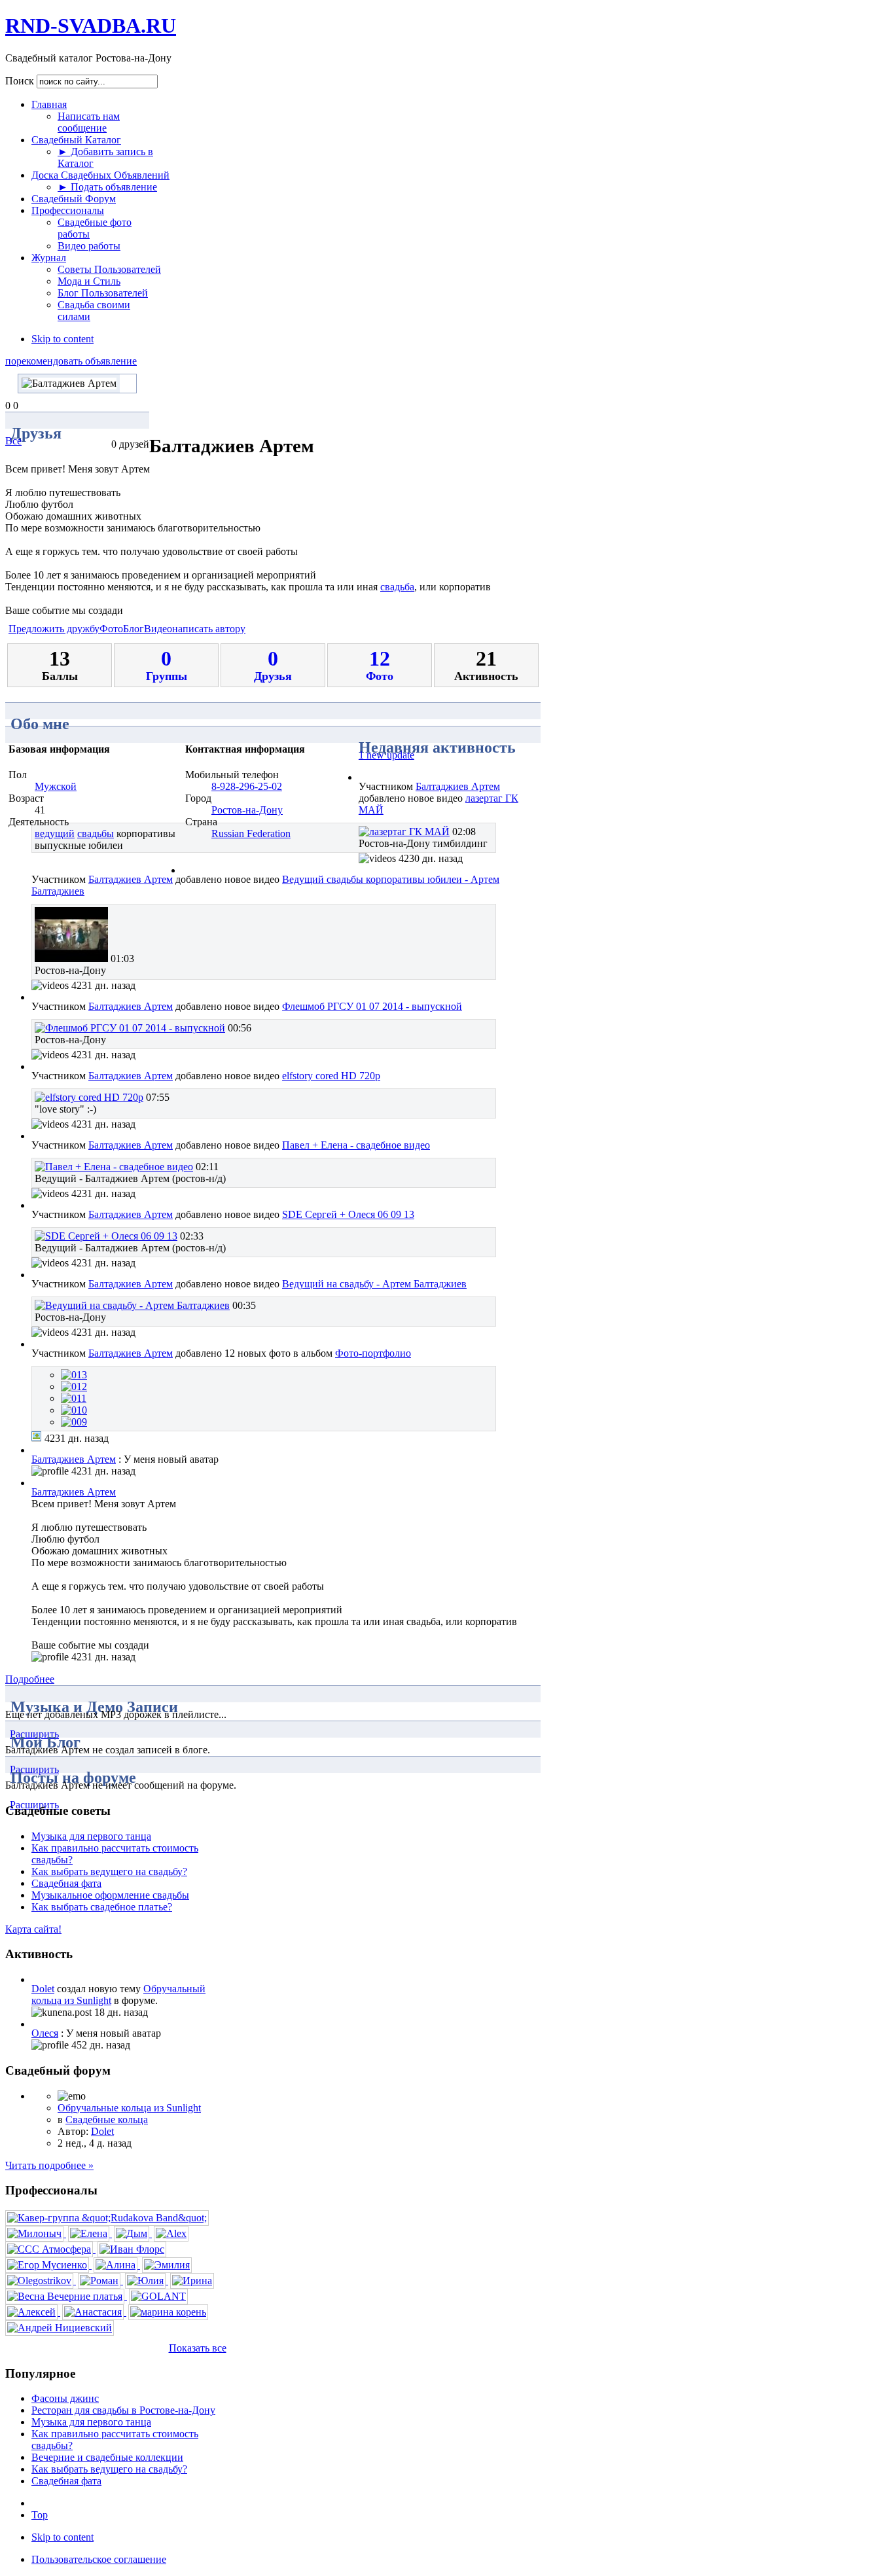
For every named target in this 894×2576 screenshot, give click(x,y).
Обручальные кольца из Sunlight (129, 2108)
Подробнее (30, 1679)
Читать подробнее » (49, 2165)
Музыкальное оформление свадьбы (110, 1895)
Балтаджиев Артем (458, 786)
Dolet (43, 1989)
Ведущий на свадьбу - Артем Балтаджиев (374, 1284)
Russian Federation (251, 833)
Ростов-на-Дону (247, 810)
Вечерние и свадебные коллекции (107, 2457)
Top (40, 2515)
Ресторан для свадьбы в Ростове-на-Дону (123, 2410)
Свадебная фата (66, 1883)
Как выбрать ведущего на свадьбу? (109, 1871)
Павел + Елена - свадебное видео (356, 1145)
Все (13, 441)
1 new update (386, 755)
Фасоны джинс (65, 2398)
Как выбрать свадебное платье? (102, 1907)
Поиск (21, 81)
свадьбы (96, 833)
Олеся (45, 2033)
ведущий (55, 833)
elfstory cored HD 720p (331, 1076)
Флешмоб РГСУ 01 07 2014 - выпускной (372, 1006)
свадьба (397, 587)
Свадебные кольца (107, 2120)
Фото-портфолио (373, 1353)
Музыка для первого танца (91, 1836)
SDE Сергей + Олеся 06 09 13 (348, 1214)
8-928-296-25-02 (247, 786)
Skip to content (63, 339)
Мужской (56, 786)
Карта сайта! (33, 1929)
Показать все (198, 2348)
